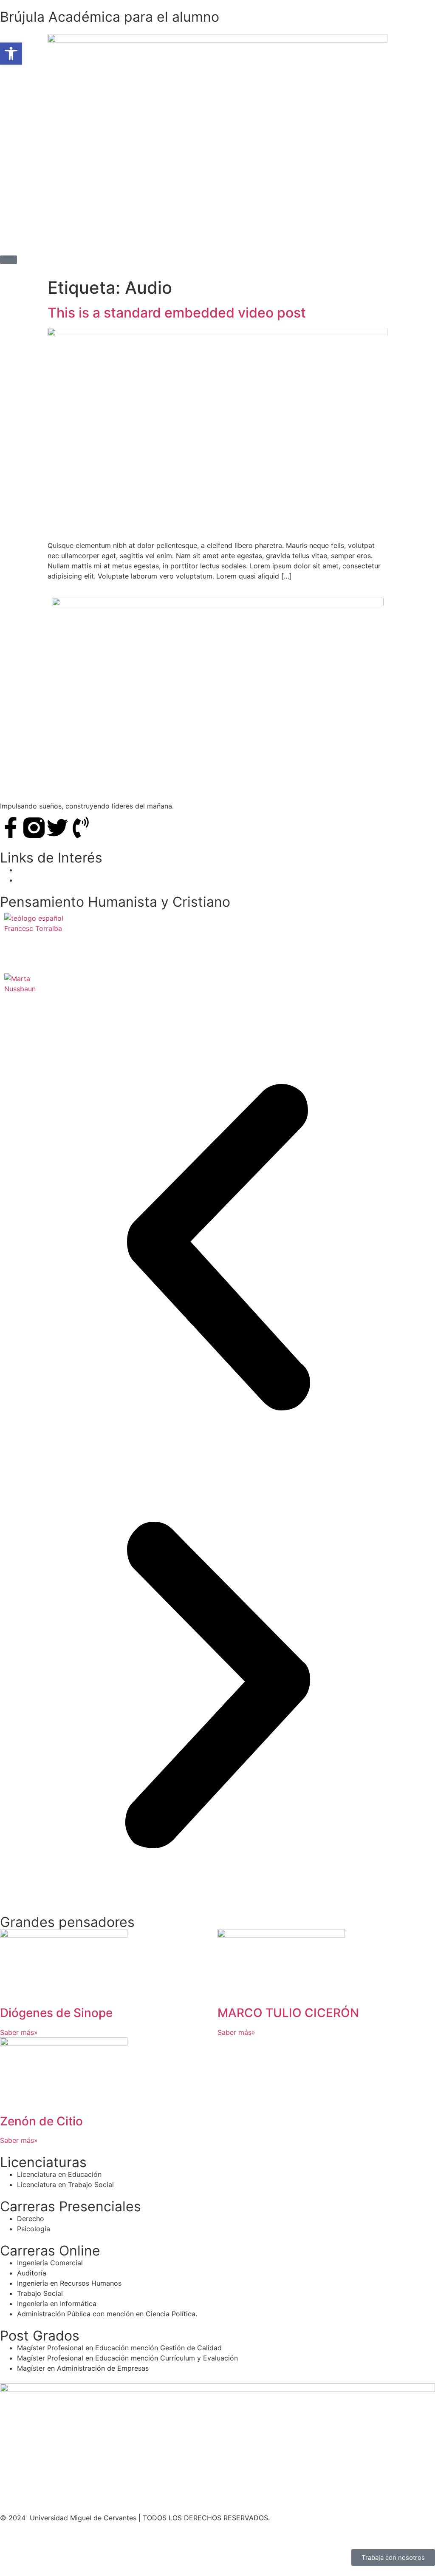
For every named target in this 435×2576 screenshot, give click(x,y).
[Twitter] (57, 828)
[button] (217, 1248)
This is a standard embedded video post (177, 313)
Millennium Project (47, 870)
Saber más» (19, 2032)
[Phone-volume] (81, 828)
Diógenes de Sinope (56, 2013)
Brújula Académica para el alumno (110, 17)
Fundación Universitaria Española (70, 880)
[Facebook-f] (11, 828)
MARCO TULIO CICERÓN (288, 2013)
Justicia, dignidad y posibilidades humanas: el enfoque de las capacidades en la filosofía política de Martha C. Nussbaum (168, 1005)
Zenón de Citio (41, 2121)
